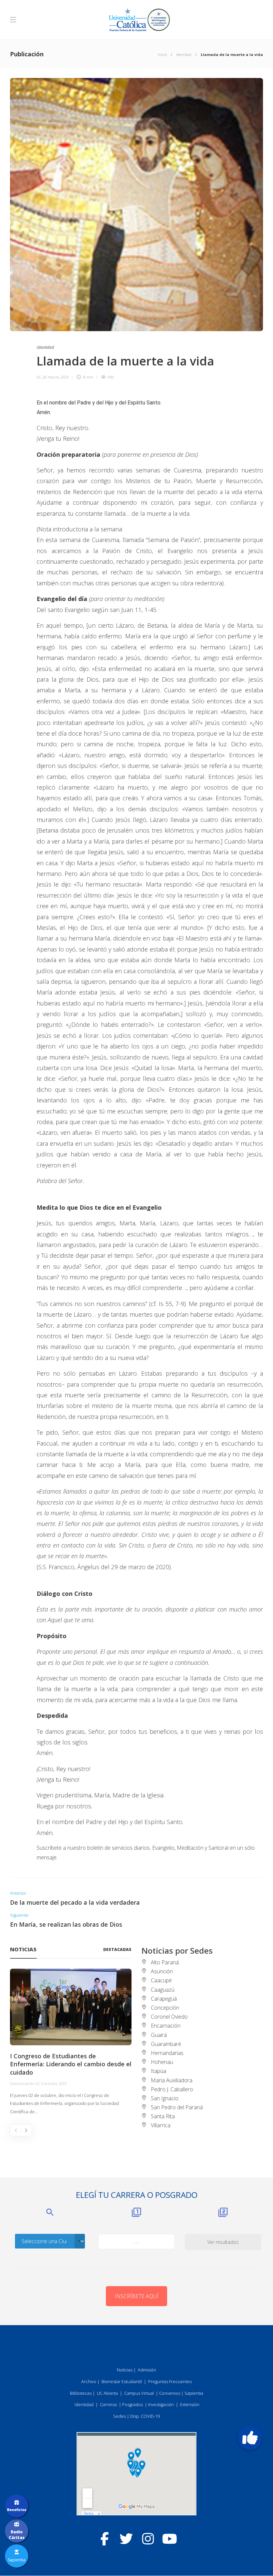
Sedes (120, 2416)
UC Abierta (107, 2393)
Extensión (190, 2404)
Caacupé (161, 1980)
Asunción (162, 1971)
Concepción (165, 2008)
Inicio (162, 54)
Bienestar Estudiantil (122, 2381)
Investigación (161, 2404)
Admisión (147, 2370)
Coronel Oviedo (169, 2017)
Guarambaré (166, 2044)
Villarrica (161, 2125)
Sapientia (194, 2393)
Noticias (125, 2370)
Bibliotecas (81, 2393)
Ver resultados (223, 2242)
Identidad (184, 54)
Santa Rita (163, 2116)
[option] (71, 2042)
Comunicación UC (25, 2083)
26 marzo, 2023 (56, 377)
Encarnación (166, 2026)
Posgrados (133, 2404)
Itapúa (158, 2071)
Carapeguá (164, 1999)
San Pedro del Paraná (177, 2107)
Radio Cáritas (17, 2535)
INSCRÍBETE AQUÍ (136, 2296)
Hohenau (162, 2062)
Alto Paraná (165, 1962)
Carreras (108, 2404)
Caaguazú (163, 1990)
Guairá (159, 2035)
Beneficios (17, 2510)
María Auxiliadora (172, 2080)
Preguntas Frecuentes (170, 2381)
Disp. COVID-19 (145, 2416)
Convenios (170, 2393)
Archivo (89, 2381)
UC (39, 377)
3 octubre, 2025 (54, 2083)
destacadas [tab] (117, 1949)
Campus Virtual (139, 2393)
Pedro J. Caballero (172, 2089)
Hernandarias (167, 2053)
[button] (250, 2438)
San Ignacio (165, 2098)
